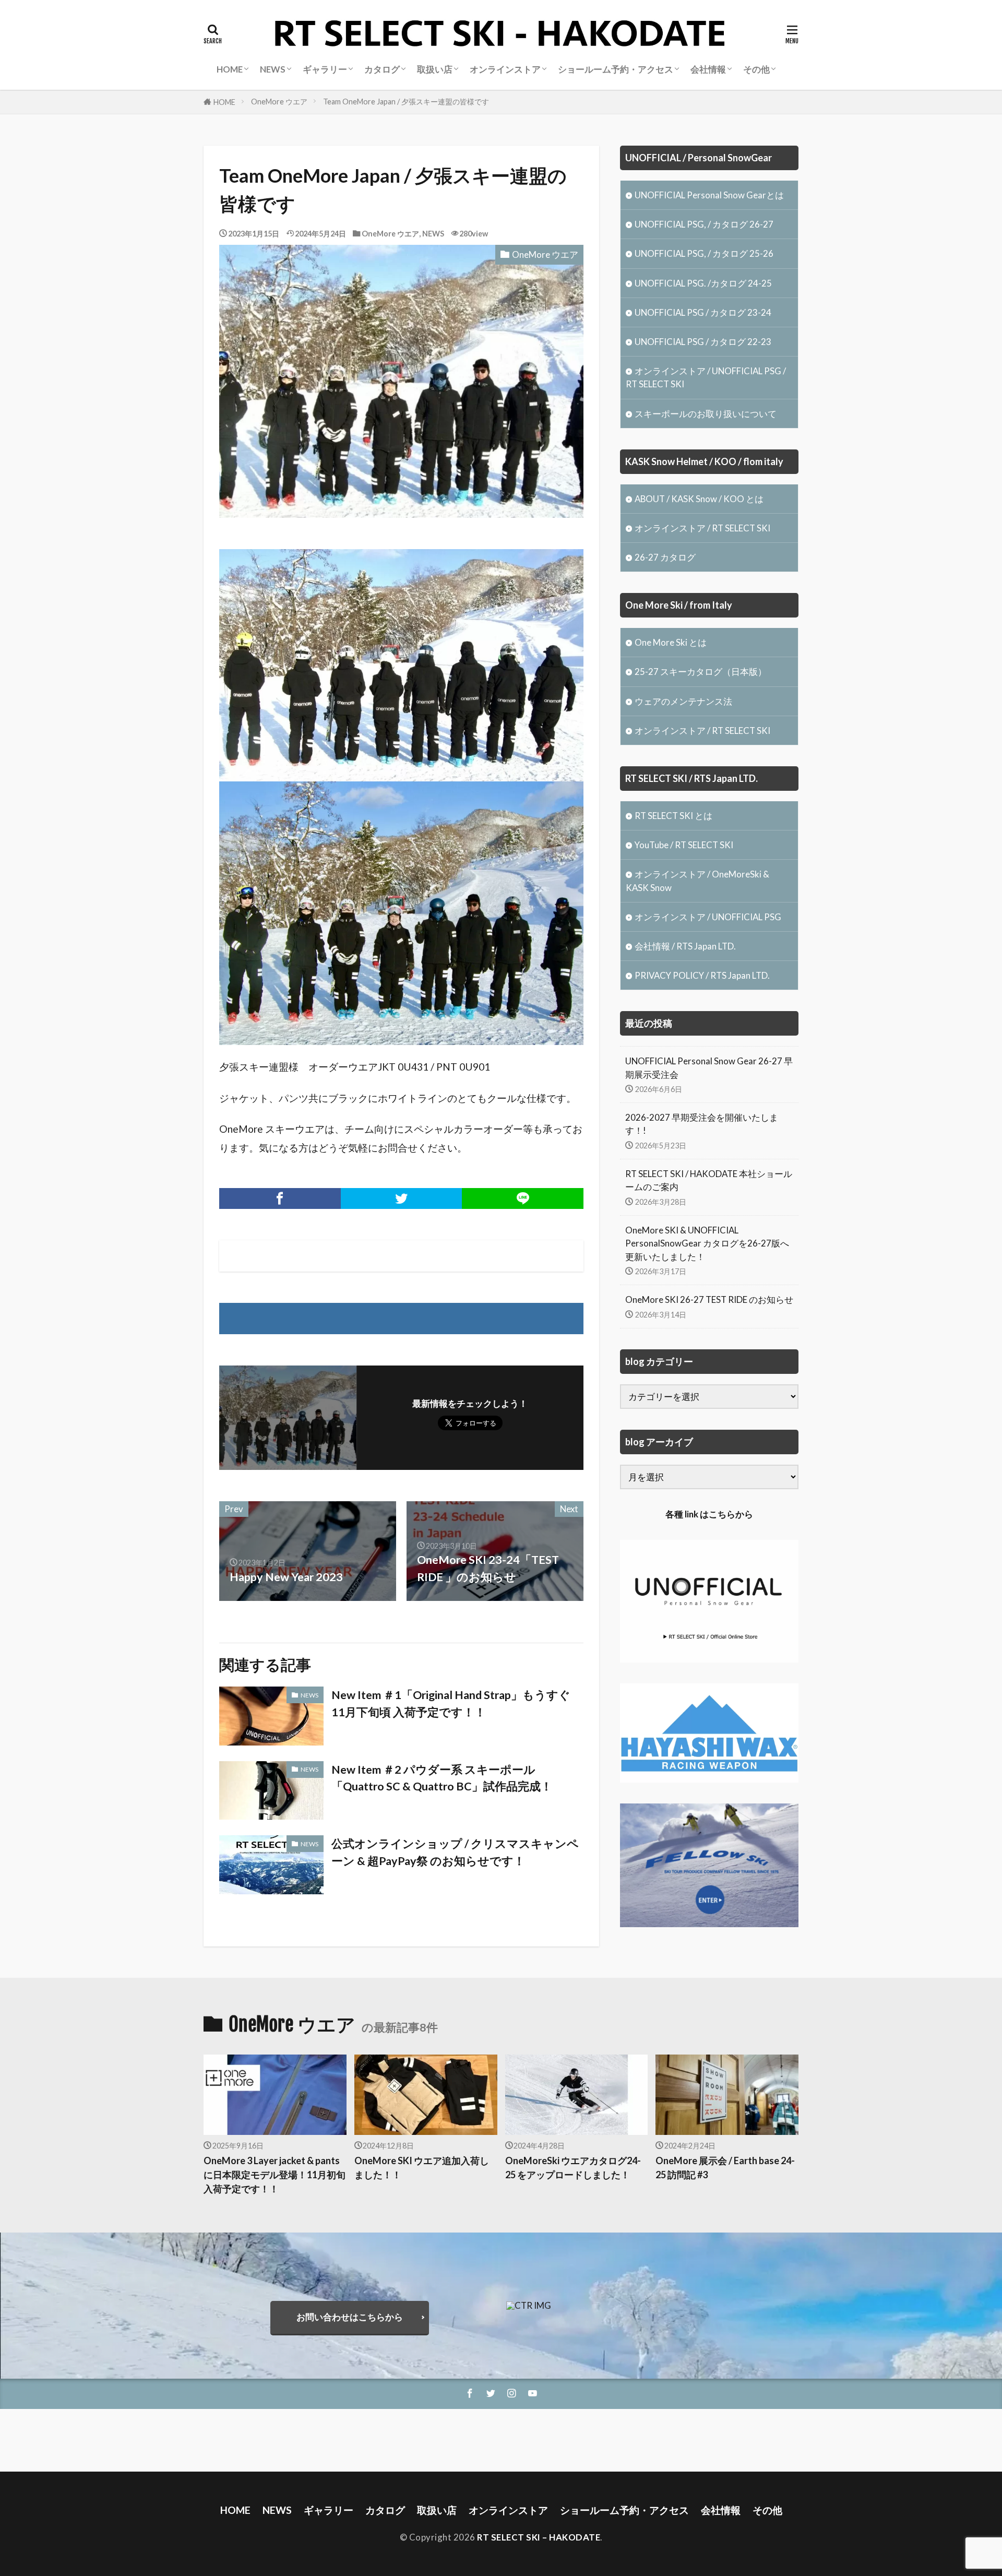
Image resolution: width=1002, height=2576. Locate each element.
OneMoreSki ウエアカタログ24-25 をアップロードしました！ (573, 2168)
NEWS (433, 234)
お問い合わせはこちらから (350, 2317)
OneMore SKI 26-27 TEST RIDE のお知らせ (709, 1299)
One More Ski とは (671, 642)
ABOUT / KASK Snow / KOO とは (699, 499)
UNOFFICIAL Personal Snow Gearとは (709, 195)
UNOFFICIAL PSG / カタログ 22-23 (703, 342)
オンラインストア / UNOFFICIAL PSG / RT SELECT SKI (706, 377)
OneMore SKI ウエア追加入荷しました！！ (422, 2168)
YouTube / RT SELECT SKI (684, 845)
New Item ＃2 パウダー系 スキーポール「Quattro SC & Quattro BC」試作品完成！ (442, 1778)
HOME (224, 102)
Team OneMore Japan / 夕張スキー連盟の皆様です (406, 102)
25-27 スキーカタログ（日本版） (701, 672)
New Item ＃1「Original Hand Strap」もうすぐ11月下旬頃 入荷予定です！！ (451, 1703)
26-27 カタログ (665, 557)
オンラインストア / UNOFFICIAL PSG (708, 917)
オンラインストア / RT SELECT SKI (702, 528)
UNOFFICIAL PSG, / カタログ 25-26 (704, 253)
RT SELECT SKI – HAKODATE (539, 2537)
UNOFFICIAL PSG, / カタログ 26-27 (704, 224)
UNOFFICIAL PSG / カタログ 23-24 (703, 312)
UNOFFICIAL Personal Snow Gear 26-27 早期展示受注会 (709, 1067)
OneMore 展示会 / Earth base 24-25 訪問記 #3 (725, 2168)
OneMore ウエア (279, 102)
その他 (756, 69)
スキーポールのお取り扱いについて (706, 414)
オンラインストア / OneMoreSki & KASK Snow (697, 881)
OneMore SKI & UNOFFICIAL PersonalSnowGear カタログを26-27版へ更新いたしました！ (707, 1243)
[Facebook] (280, 1198)
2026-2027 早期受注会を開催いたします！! (702, 1124)
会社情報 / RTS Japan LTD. (685, 946)
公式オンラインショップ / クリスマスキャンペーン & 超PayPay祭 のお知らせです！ (455, 1852)
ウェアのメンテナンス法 (683, 701)
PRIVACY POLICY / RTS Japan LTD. (702, 975)
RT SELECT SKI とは (673, 816)
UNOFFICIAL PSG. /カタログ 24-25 (703, 283)
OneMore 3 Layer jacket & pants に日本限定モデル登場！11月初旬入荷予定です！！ (275, 2175)
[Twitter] (402, 1198)
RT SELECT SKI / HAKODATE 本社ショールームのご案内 (709, 1180)
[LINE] (523, 1198)
